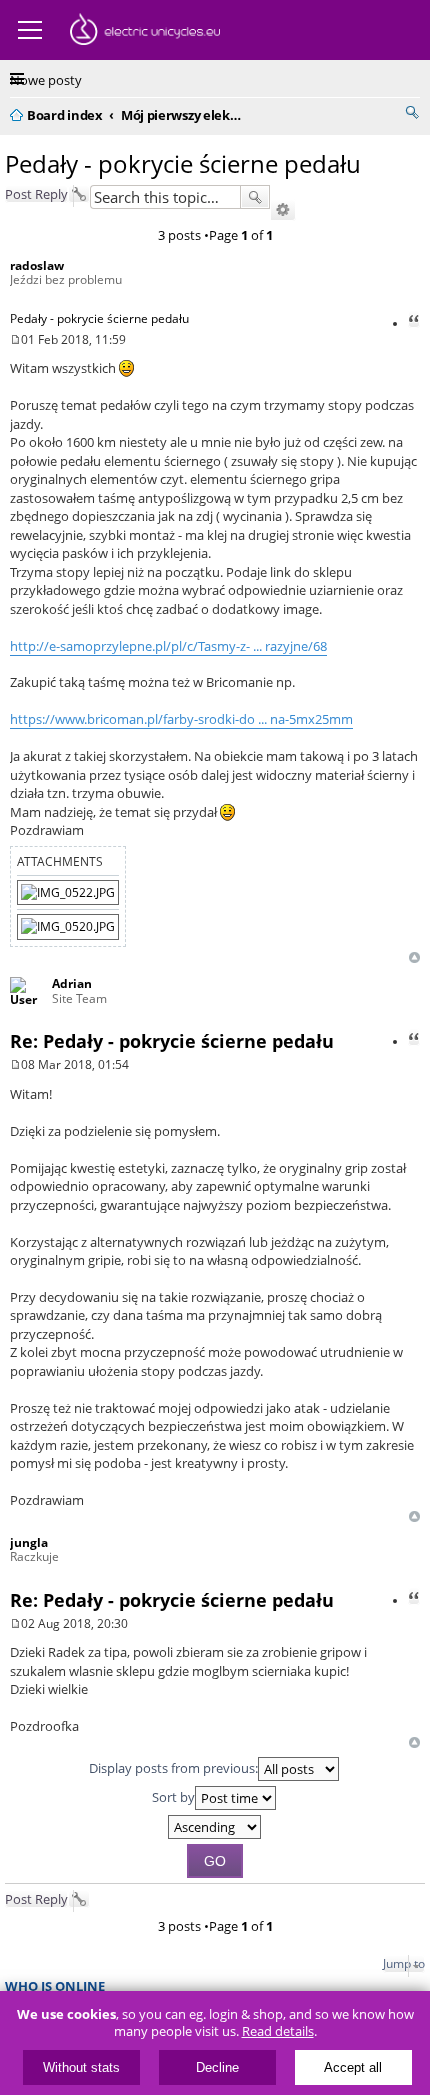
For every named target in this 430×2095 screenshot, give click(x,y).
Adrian (72, 983)
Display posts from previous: (173, 1767)
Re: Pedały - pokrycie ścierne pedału (172, 1041)
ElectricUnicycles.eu (145, 32)
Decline (217, 2067)
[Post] (15, 339)
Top (414, 957)
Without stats (81, 2067)
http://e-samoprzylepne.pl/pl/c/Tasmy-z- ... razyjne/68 (168, 646)
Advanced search (283, 210)
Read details (278, 2031)
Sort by (173, 1796)
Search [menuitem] (412, 112)
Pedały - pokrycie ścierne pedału (183, 163)
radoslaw (37, 265)
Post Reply (36, 194)
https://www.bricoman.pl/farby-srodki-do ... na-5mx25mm (181, 719)
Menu (30, 30)
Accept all (353, 2067)
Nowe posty (46, 80)
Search (255, 197)
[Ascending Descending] (215, 1827)
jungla (29, 1542)
